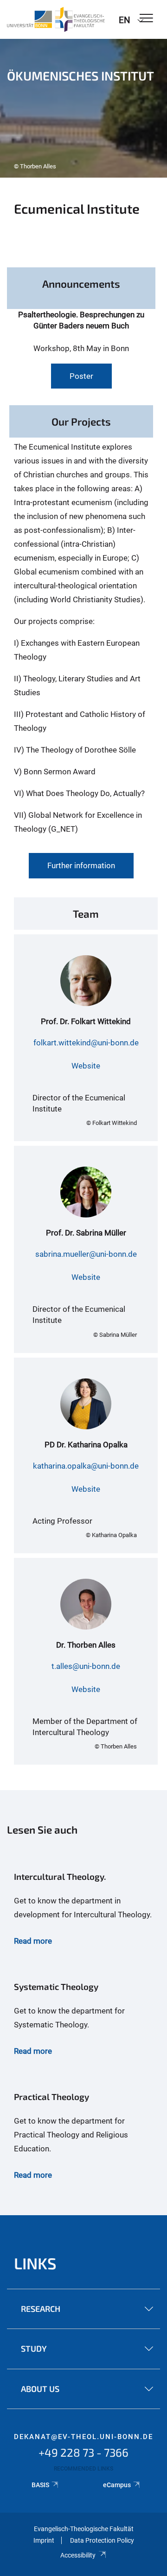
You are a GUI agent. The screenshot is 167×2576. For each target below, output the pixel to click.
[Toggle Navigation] (146, 19)
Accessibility (78, 2555)
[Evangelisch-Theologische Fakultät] (56, 19)
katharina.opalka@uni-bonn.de (86, 1466)
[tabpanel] (83, 108)
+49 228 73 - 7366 (83, 2452)
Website (86, 1066)
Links (35, 2263)
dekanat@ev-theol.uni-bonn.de (83, 2437)
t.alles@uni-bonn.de (86, 1666)
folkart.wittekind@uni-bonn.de (86, 1043)
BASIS (40, 2485)
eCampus (117, 2485)
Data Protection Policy (102, 2540)
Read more (33, 1941)
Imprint (44, 2540)
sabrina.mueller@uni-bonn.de (86, 1254)
